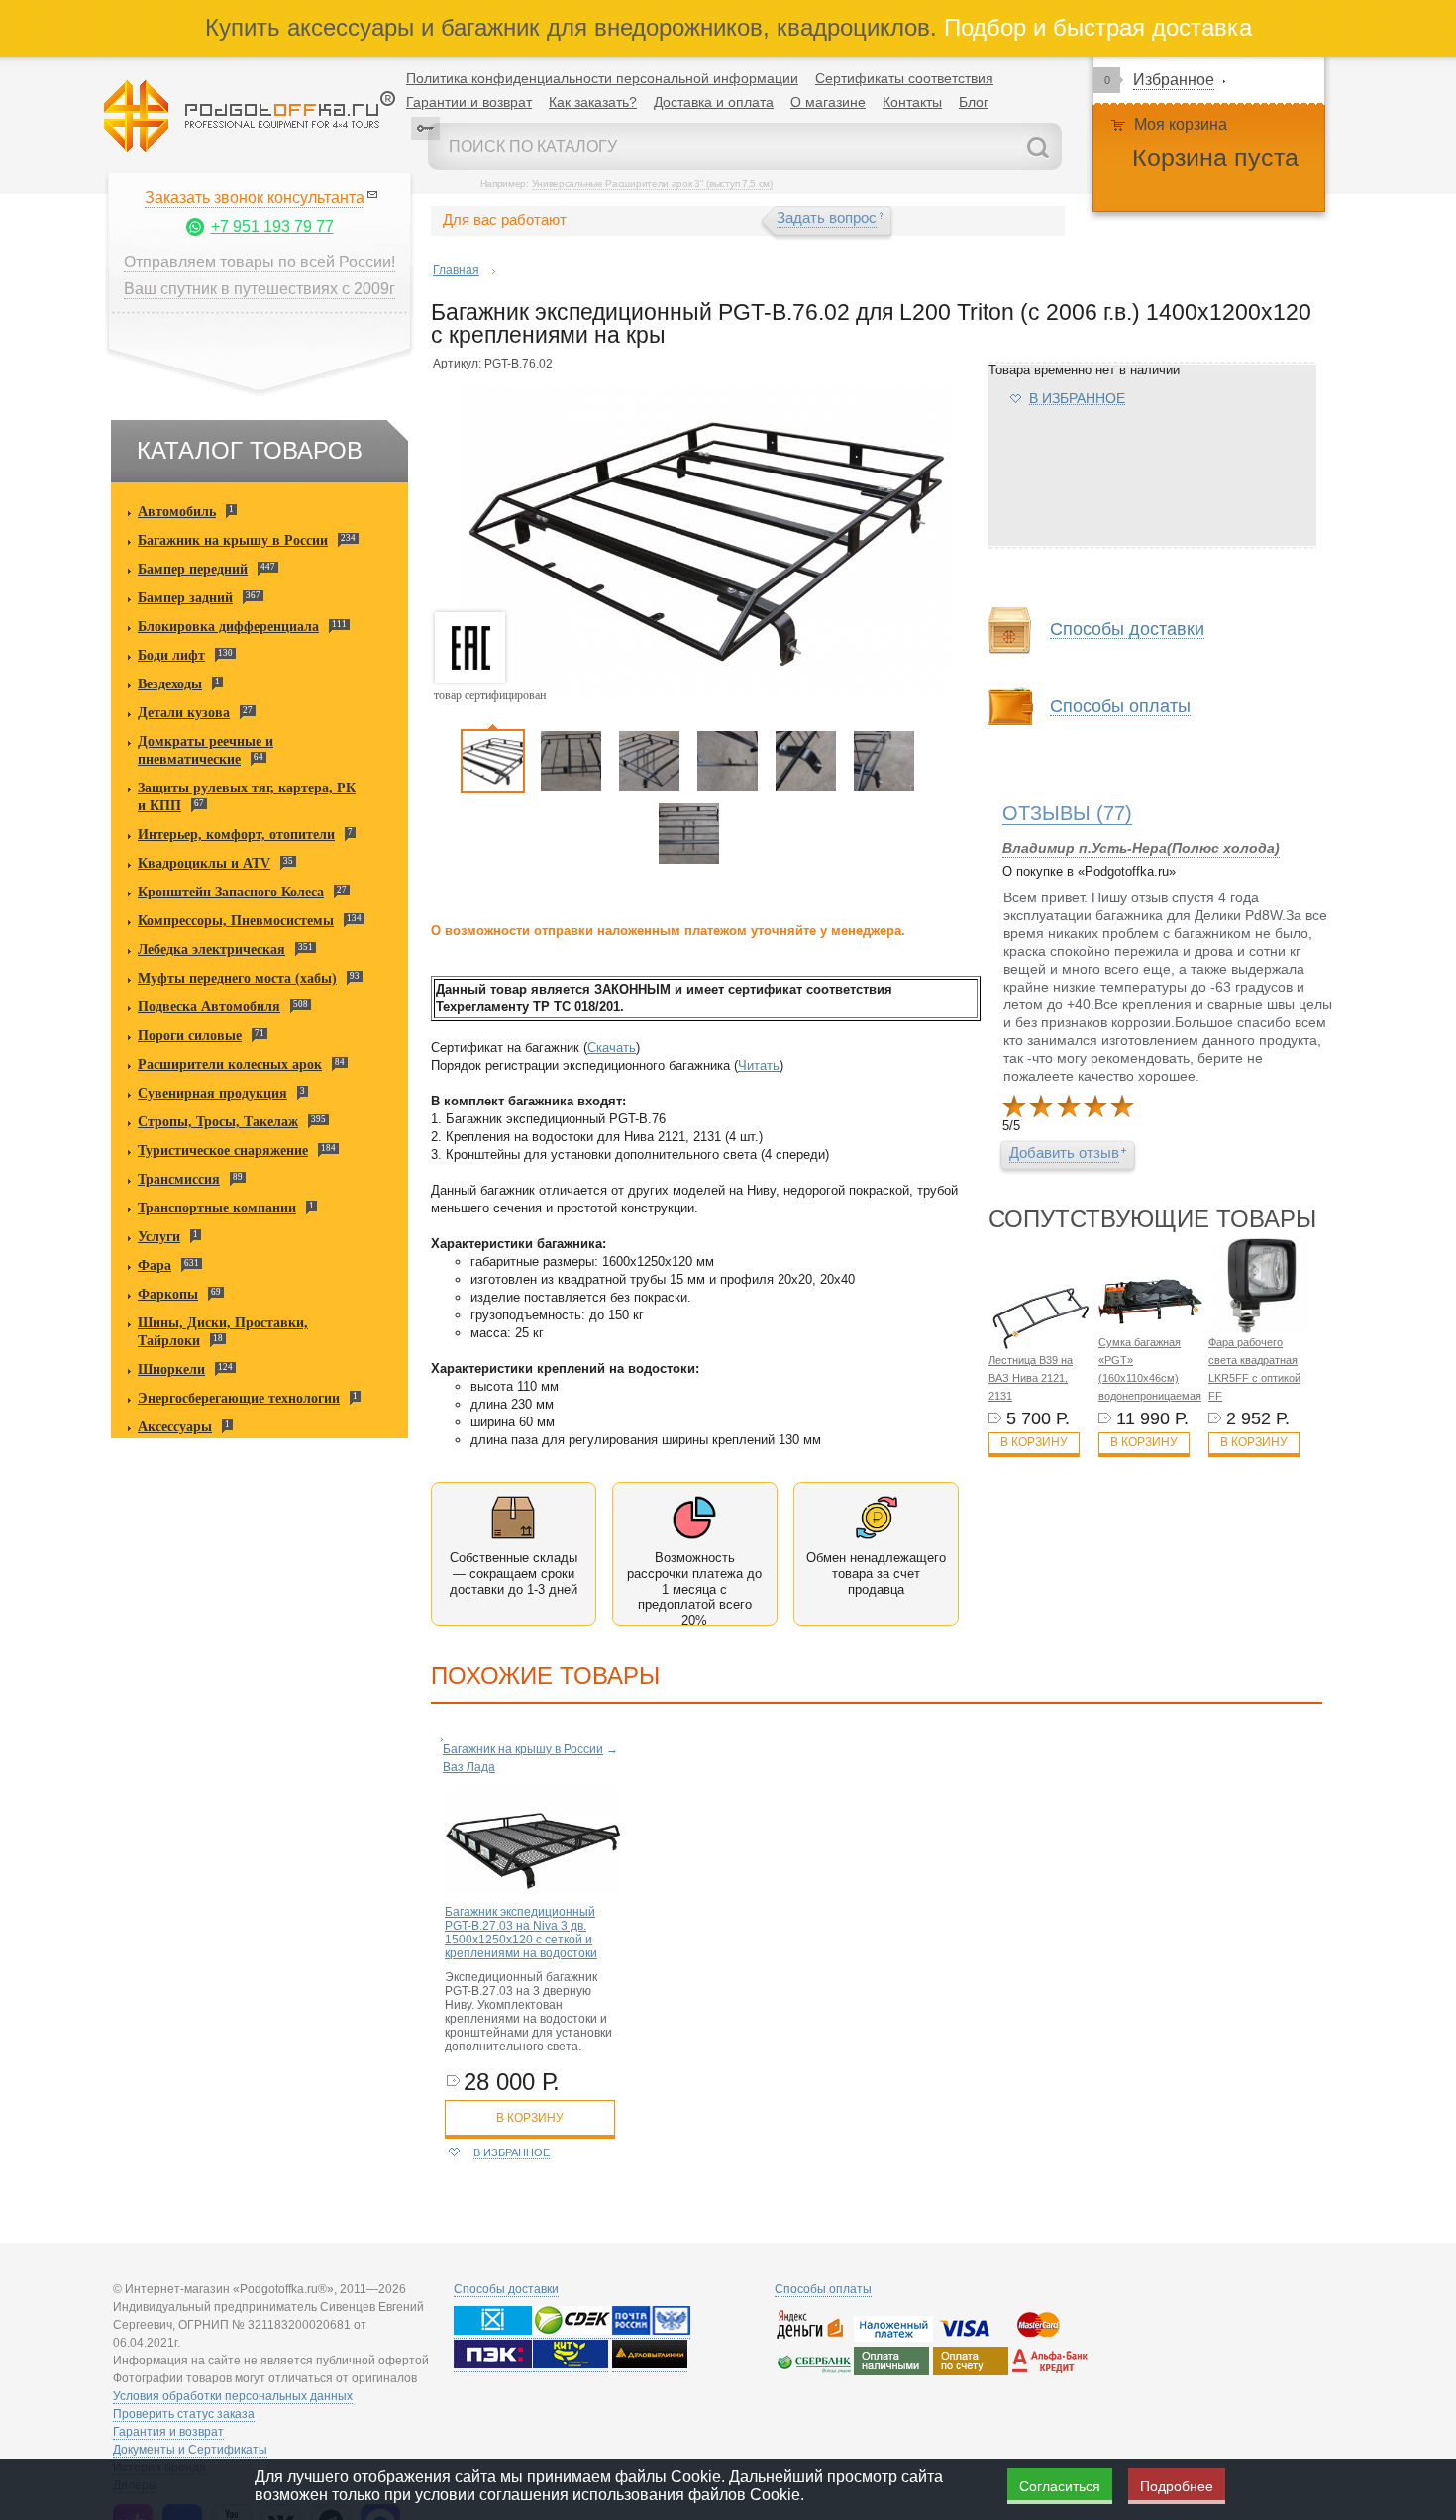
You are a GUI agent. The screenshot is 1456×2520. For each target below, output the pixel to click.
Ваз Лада (469, 1767)
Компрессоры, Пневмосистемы (236, 921)
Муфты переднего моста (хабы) (237, 978)
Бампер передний (193, 569)
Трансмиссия (179, 1179)
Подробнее (1177, 2486)
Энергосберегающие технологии (239, 1398)
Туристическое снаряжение (223, 1151)
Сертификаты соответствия (904, 78)
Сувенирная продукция (212, 1093)
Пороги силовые (190, 1036)
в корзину (530, 2118)
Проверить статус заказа (184, 2414)
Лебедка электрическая (211, 949)
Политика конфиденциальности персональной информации (602, 78)
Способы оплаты (823, 2289)
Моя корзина (1181, 124)
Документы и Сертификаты (190, 2450)
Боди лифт (171, 655)
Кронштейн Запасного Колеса (231, 892)
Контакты (912, 102)
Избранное (1174, 80)
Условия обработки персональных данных (233, 2396)
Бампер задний (185, 598)
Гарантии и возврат (469, 102)
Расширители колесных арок (230, 1064)
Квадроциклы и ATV (204, 863)
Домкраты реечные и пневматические (206, 750)
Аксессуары (175, 1427)
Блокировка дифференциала (228, 627)
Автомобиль (177, 512)
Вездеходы (170, 684)
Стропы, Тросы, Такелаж (218, 1122)
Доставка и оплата (714, 102)
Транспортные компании (217, 1208)
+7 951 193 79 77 (272, 226)
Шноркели (171, 1369)
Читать (759, 1065)
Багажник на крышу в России (233, 540)
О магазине (828, 102)
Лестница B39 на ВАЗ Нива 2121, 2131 (1031, 1378)
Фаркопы (168, 1294)
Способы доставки (506, 2289)
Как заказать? (593, 102)
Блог (974, 102)
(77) (1067, 813)
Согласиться (1060, 2486)
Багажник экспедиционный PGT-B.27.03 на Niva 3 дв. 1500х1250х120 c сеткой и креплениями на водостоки (521, 1933)
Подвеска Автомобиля (209, 1007)
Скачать (612, 1048)
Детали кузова (184, 713)
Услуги (159, 1237)
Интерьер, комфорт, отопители (236, 835)
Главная (456, 270)
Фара (155, 1265)
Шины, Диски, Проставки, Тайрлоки (223, 1332)
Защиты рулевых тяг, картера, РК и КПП (247, 797)
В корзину (1034, 1442)
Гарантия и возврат (168, 2432)
